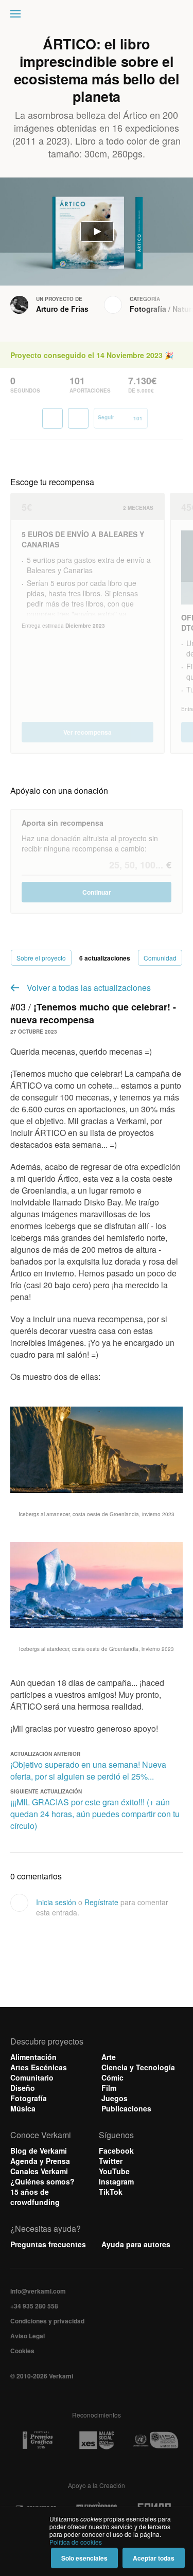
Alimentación (33, 2057)
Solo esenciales (84, 2558)
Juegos (115, 2098)
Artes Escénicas (39, 2067)
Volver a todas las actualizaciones (89, 988)
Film (109, 2088)
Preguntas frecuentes (48, 2244)
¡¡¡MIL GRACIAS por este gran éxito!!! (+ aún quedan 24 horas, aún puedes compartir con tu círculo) (95, 1814)
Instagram (116, 2181)
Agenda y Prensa (40, 2161)
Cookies (22, 2351)
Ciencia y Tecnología (138, 2067)
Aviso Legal (28, 2336)
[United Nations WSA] (155, 2440)
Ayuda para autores (136, 2244)
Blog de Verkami (39, 2151)
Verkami (98, 16)
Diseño (23, 2088)
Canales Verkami (39, 2171)
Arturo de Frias (62, 309)
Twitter (111, 2161)
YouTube (114, 2171)
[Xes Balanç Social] (97, 2440)
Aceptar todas (154, 2558)
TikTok (111, 2192)
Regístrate (101, 1902)
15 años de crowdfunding (35, 2197)
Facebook (116, 2151)
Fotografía (148, 309)
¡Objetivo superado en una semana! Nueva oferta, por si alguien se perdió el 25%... (88, 1770)
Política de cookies (76, 2542)
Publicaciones (126, 2108)
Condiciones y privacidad (47, 2321)
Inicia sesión (56, 1902)
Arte (109, 2057)
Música (23, 2108)
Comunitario (32, 2077)
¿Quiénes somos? (42, 2181)
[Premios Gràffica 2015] (38, 2440)
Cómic (112, 2077)
